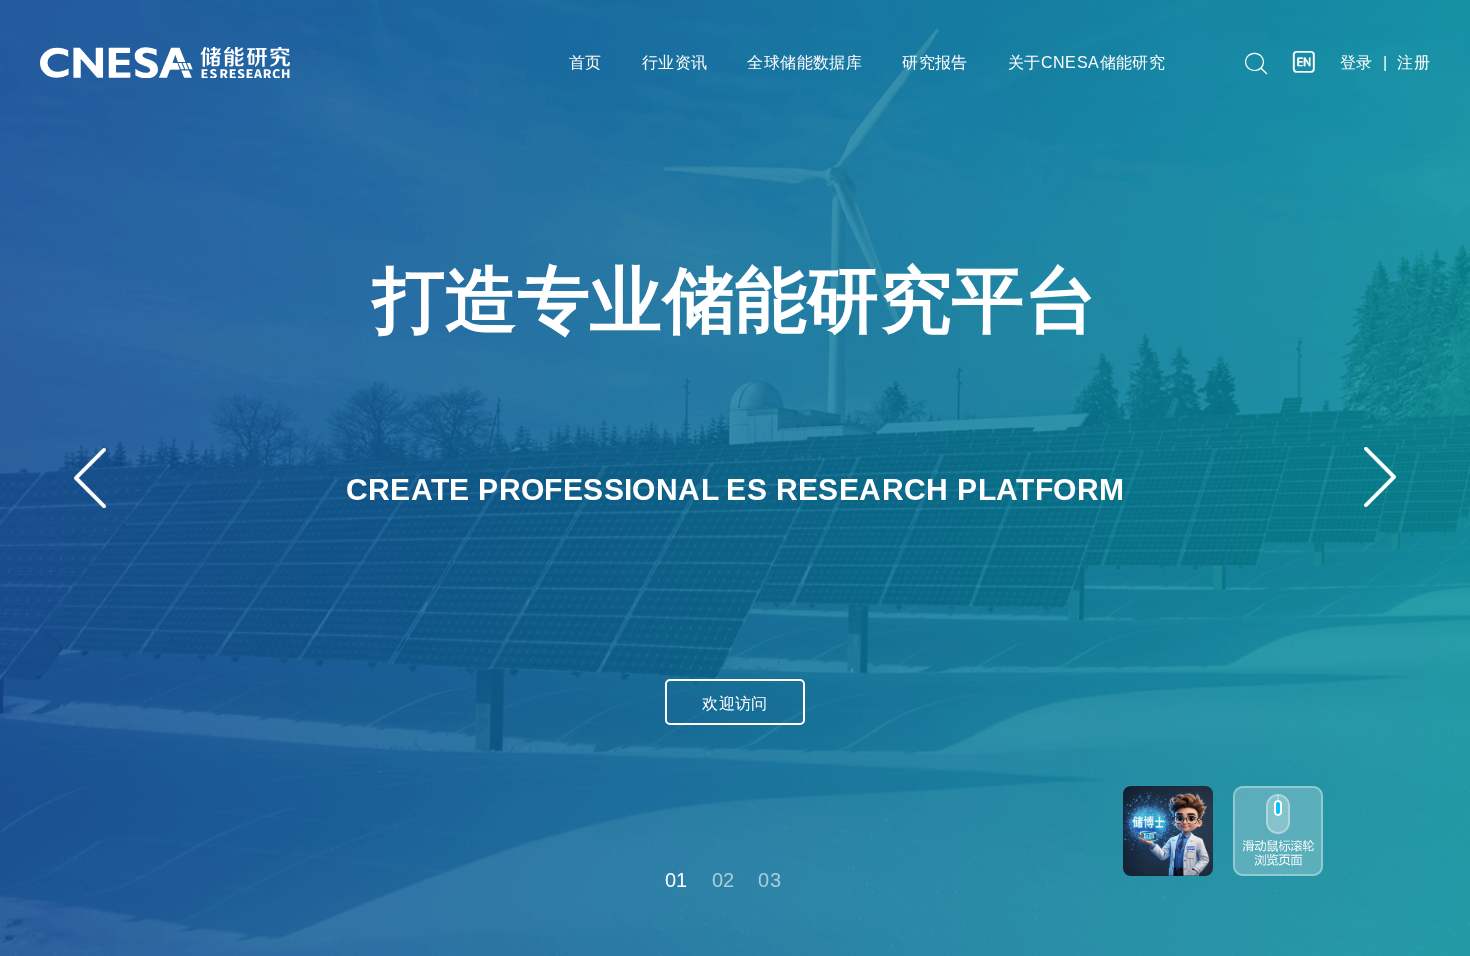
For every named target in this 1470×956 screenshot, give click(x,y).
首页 (585, 62)
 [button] (1380, 477)
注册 (1413, 62)
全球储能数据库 (804, 62)
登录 (1356, 62)
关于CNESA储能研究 (1086, 62)
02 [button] (723, 880)
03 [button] (769, 880)
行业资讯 (675, 62)
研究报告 (935, 62)
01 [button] (676, 880)
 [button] (90, 477)
